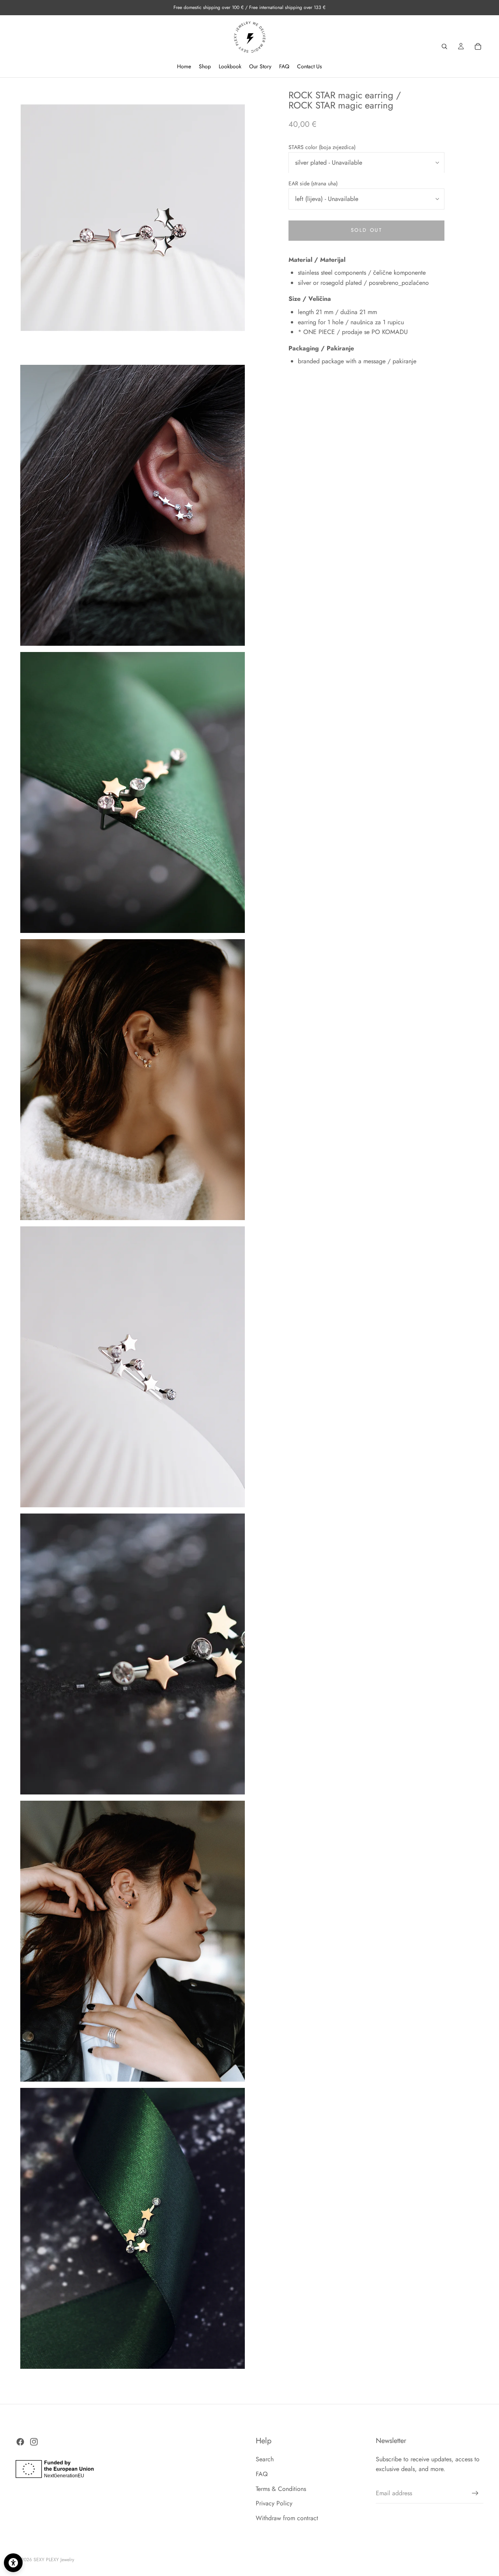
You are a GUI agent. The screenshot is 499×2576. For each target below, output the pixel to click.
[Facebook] (20, 2442)
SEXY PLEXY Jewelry (54, 2560)
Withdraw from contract (287, 2518)
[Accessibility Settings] (13, 2563)
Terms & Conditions (281, 2489)
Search (265, 2460)
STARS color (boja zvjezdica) (322, 147)
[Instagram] (34, 2442)
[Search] (444, 46)
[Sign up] (475, 2493)
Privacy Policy (274, 2504)
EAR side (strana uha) (313, 184)
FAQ (262, 2474)
